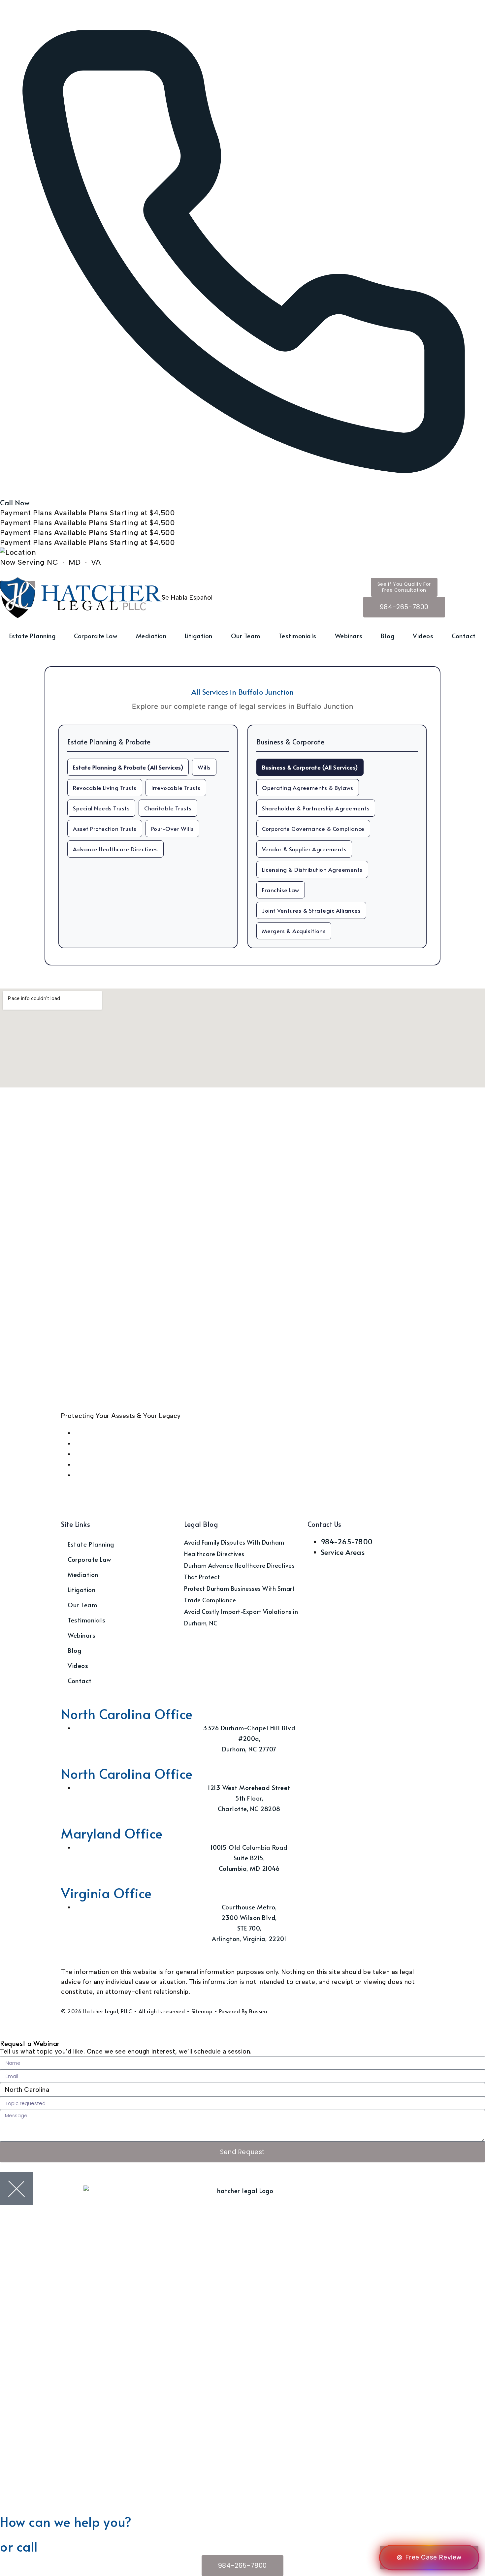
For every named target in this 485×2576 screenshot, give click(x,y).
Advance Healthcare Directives (115, 849)
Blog (388, 636)
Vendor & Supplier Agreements (304, 849)
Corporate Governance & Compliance (313, 829)
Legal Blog (201, 1524)
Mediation (151, 636)
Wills (204, 767)
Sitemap (202, 2011)
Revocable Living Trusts (105, 788)
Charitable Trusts (168, 808)
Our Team (246, 636)
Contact (464, 636)
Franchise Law (281, 890)
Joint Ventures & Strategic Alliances (311, 910)
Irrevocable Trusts (176, 788)
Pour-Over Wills (173, 829)
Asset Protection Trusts (105, 829)
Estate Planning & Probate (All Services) (128, 767)
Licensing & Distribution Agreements (312, 869)
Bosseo (258, 2011)
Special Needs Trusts (101, 808)
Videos (423, 636)
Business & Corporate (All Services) (310, 767)
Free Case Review (434, 2557)
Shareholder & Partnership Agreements (316, 808)
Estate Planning (32, 636)
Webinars (349, 636)
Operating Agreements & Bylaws (308, 788)
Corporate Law (96, 636)
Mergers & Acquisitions (294, 931)
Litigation (199, 636)
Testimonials (298, 636)
